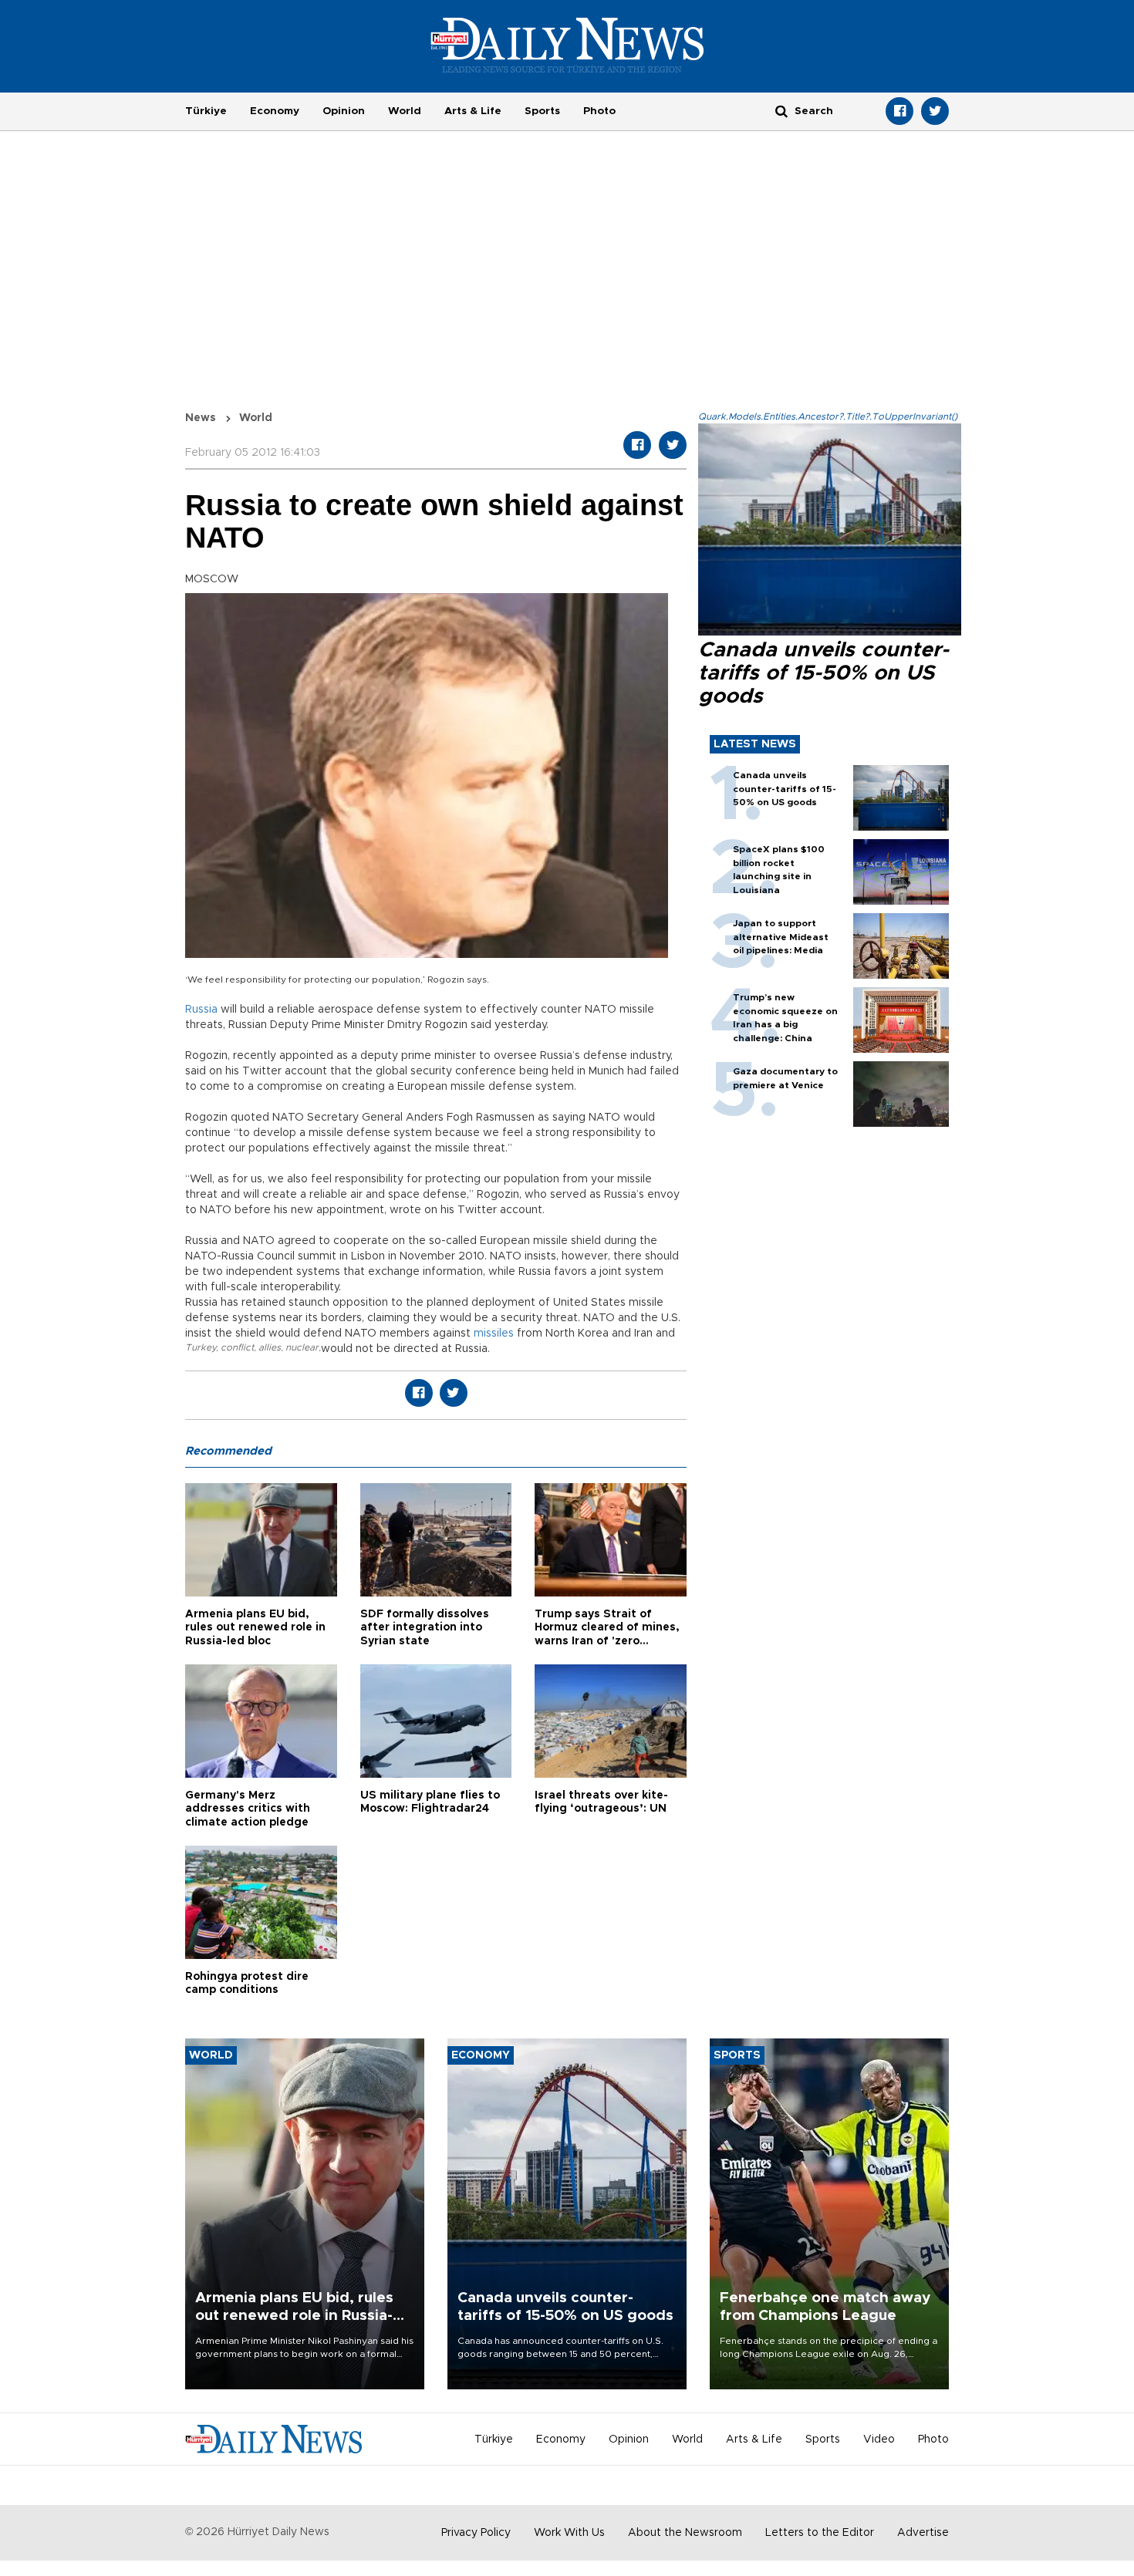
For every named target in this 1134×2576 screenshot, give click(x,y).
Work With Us (569, 2533)
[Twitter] (935, 111)
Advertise (923, 2533)
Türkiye (206, 111)
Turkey (201, 1347)
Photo (599, 111)
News (201, 418)
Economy (275, 111)
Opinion (344, 111)
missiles (494, 1334)
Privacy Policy (476, 2533)
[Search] (781, 111)
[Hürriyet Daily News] (567, 45)
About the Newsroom (685, 2533)
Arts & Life (473, 111)
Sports (542, 111)
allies (270, 1347)
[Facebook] (899, 111)
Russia (201, 1010)
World (405, 111)
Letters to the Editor (820, 2533)
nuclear (302, 1347)
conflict (237, 1347)
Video (879, 2439)
